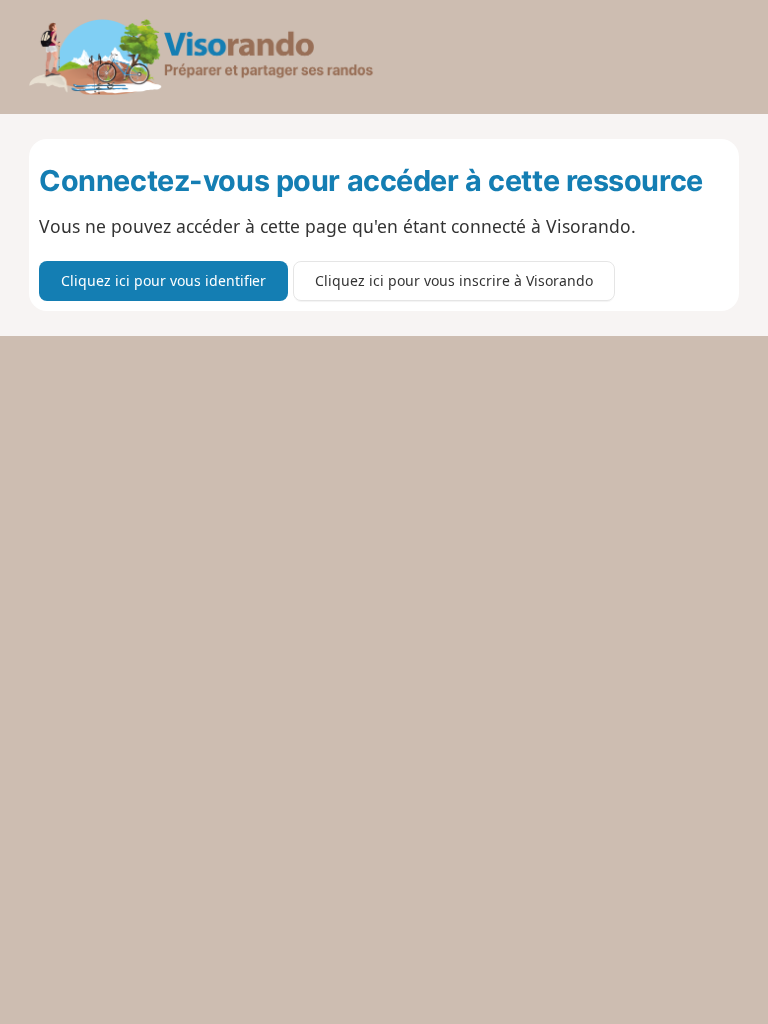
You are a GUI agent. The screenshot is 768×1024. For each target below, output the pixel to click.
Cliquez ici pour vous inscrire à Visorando (454, 280)
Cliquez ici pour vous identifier (163, 280)
